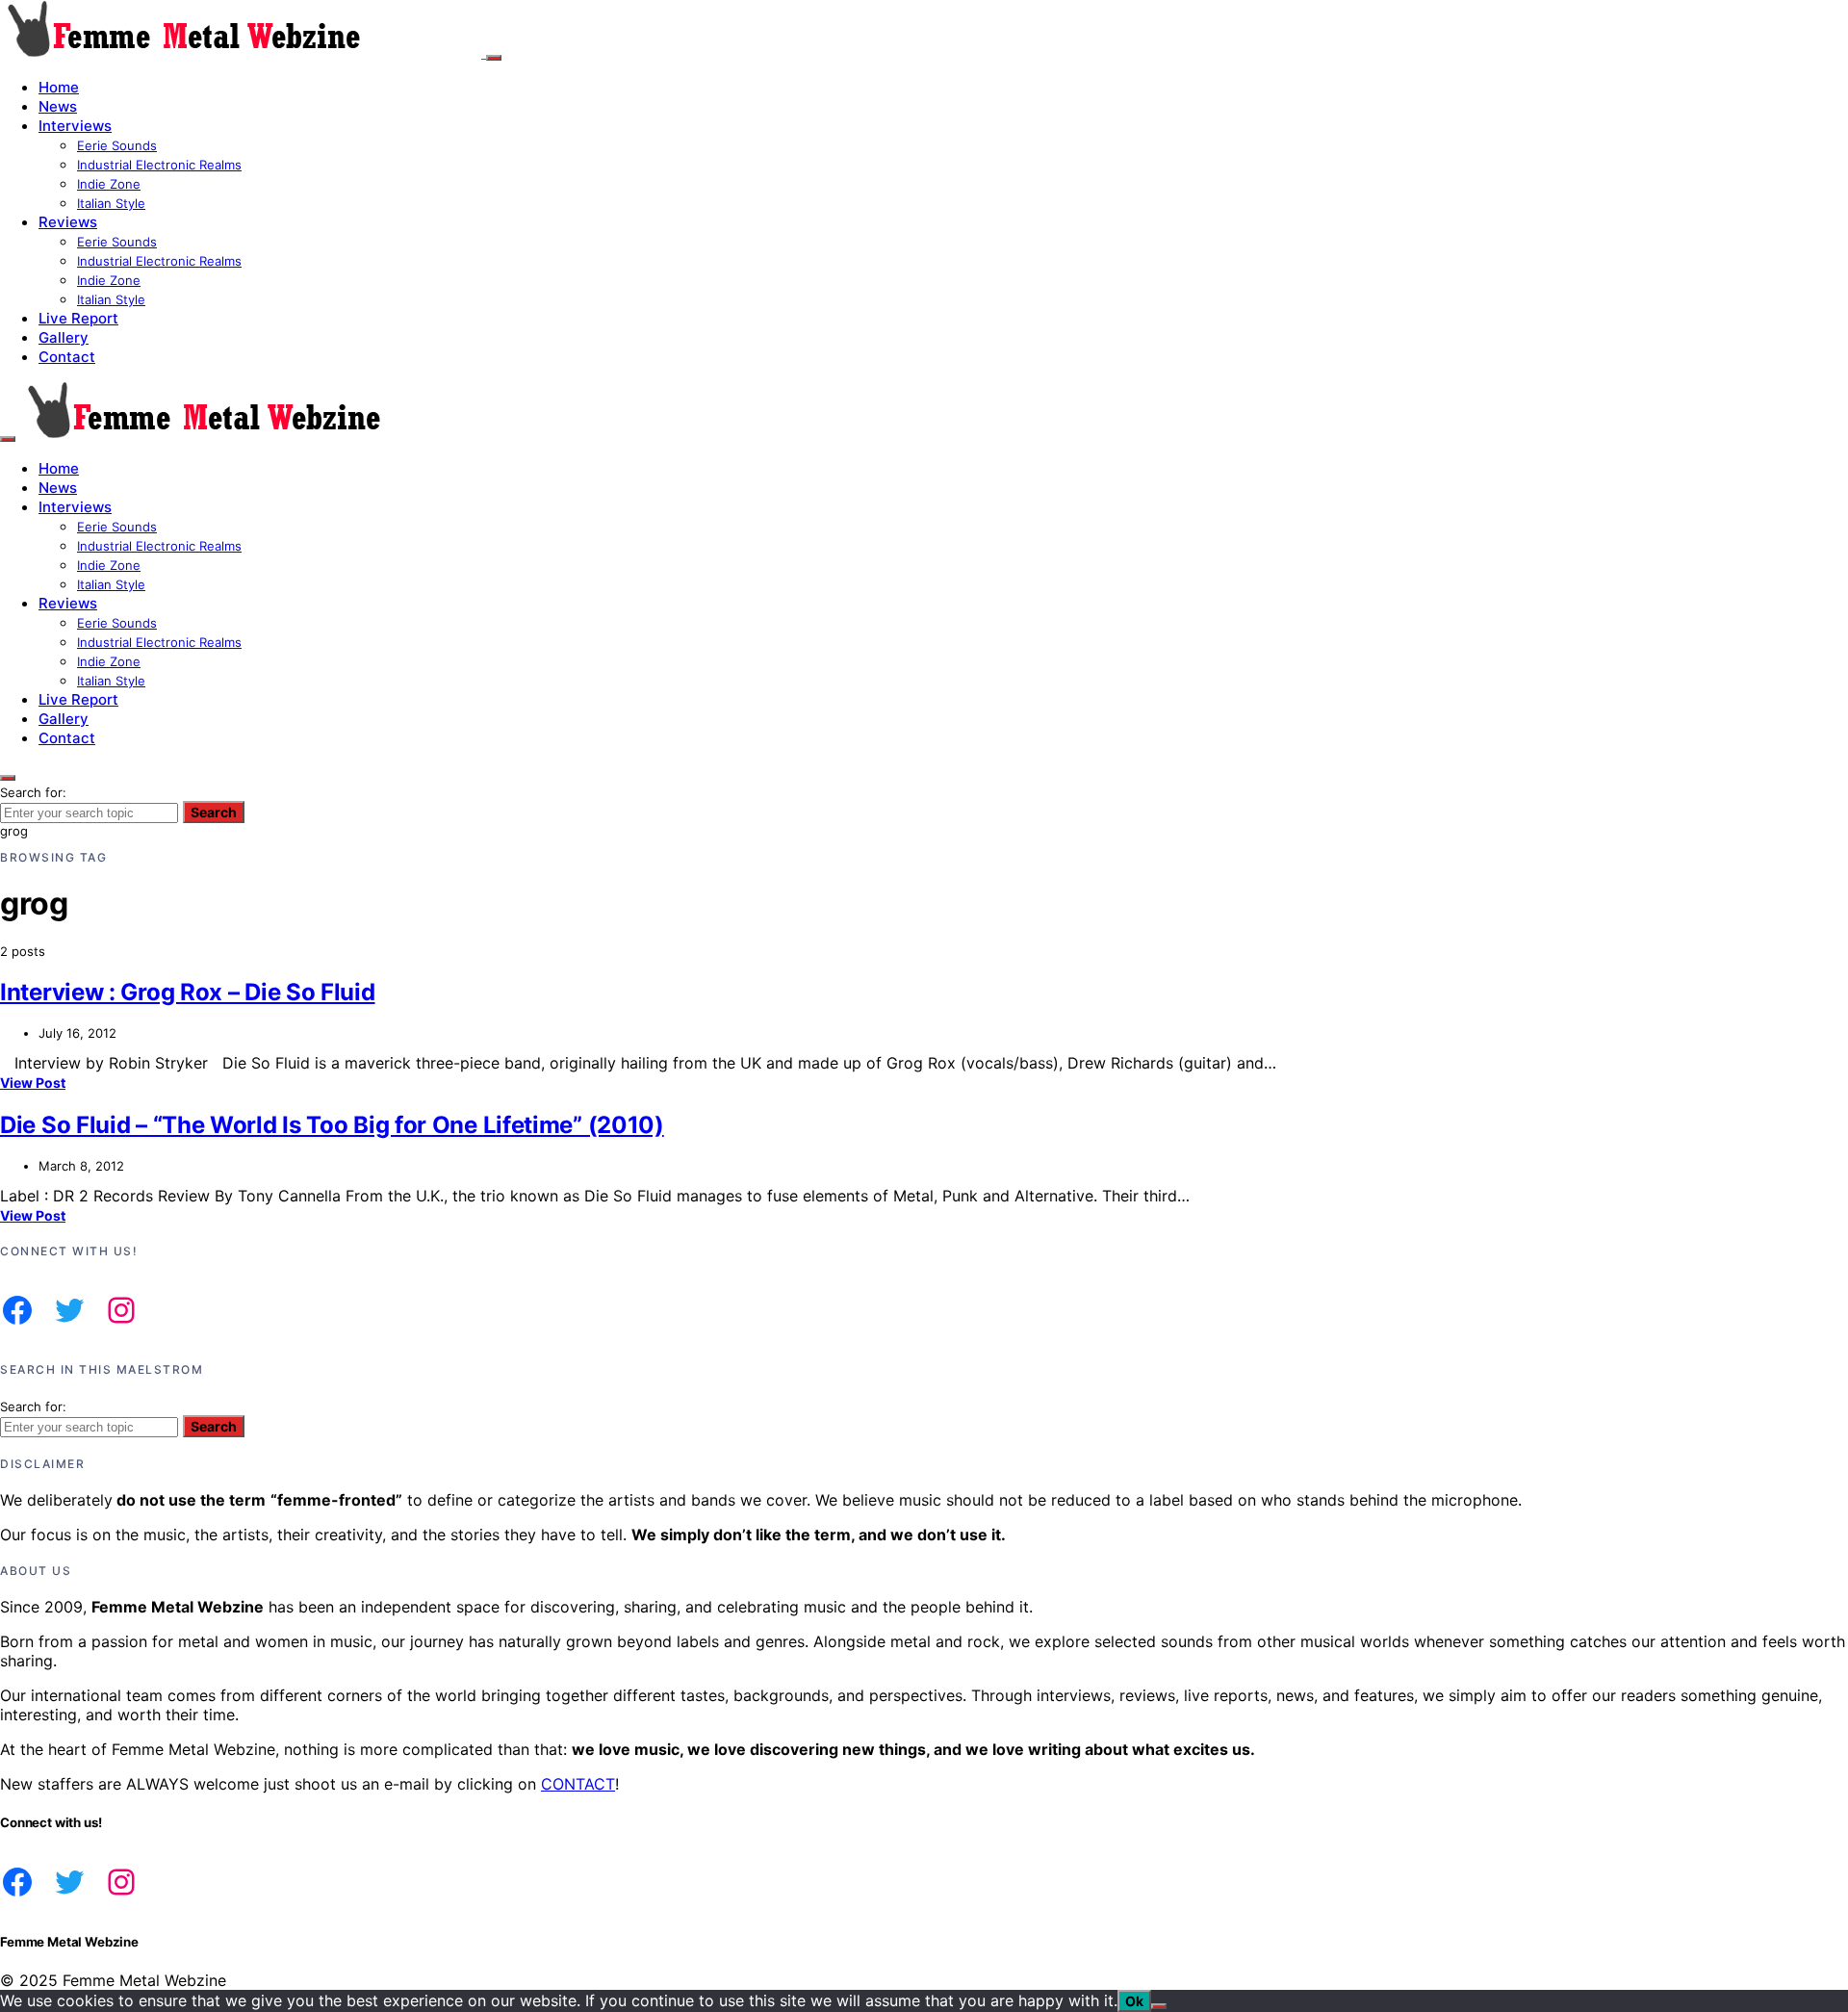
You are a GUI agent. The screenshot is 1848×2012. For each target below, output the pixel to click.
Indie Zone (109, 184)
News (58, 106)
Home (59, 87)
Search (214, 812)
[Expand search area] (8, 439)
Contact (67, 357)
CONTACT (578, 1784)
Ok (1134, 2001)
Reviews (68, 222)
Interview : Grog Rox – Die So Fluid (188, 992)
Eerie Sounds (117, 145)
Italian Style (111, 203)
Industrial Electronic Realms (159, 165)
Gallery (64, 337)
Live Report (78, 318)
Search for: (33, 792)
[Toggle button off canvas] (494, 58)
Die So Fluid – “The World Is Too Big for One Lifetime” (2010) (332, 1125)
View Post (33, 1083)
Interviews (75, 126)
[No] (1159, 2006)
